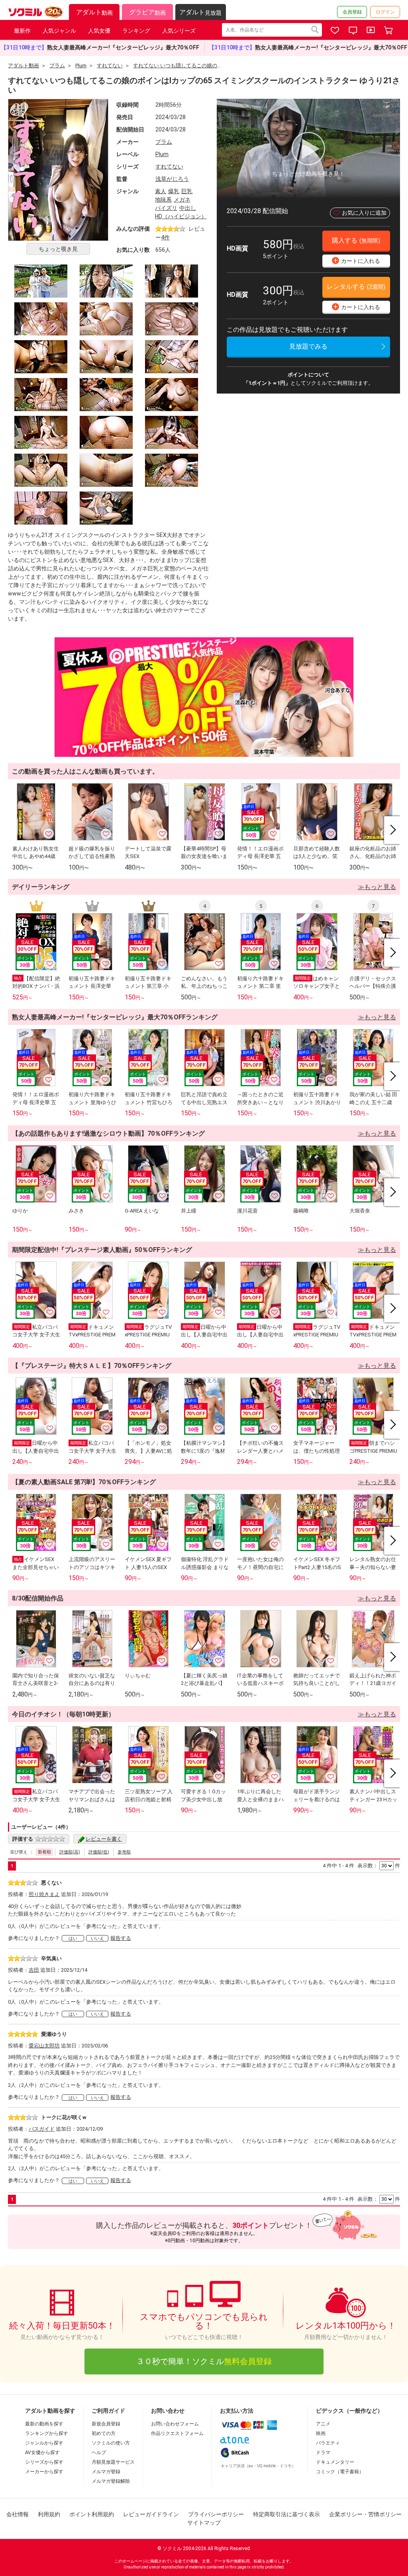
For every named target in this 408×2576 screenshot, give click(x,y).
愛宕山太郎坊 (44, 2046)
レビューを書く (104, 1839)
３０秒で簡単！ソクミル (204, 2361)
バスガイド (42, 2129)
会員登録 (352, 12)
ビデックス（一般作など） (349, 2411)
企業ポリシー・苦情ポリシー (365, 2514)
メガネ (182, 200)
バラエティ (328, 2443)
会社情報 (18, 2514)
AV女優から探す (42, 2453)
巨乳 (187, 191)
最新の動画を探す (44, 2424)
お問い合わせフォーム (175, 2424)
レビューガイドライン (151, 2514)
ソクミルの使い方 (111, 2443)
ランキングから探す (47, 2433)
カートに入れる (357, 260)
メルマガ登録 (106, 2472)
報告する (121, 1938)
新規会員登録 (106, 2424)
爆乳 (174, 191)
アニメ (323, 2424)
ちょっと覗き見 (58, 249)
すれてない (169, 167)
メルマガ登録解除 (111, 2481)
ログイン (385, 12)
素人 (161, 191)
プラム (164, 142)
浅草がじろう (172, 179)
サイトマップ (204, 2523)
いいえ (97, 1938)
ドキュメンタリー (335, 2462)
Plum (162, 154)
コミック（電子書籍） (340, 2472)
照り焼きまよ (44, 1894)
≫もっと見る (377, 887)
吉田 (34, 1970)
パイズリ (166, 208)
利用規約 (49, 2514)
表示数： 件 (379, 1866)
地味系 (163, 200)
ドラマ (323, 2453)
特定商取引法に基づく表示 (286, 2514)
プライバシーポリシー (216, 2514)
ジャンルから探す (44, 2443)
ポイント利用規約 (92, 2514)
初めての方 (104, 2433)
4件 (165, 237)
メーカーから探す (44, 2472)
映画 (321, 2433)
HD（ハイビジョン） (181, 216)
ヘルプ (99, 2453)
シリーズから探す (44, 2462)
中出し (188, 208)
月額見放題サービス (113, 2462)
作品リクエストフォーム (177, 2433)
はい (73, 1938)
